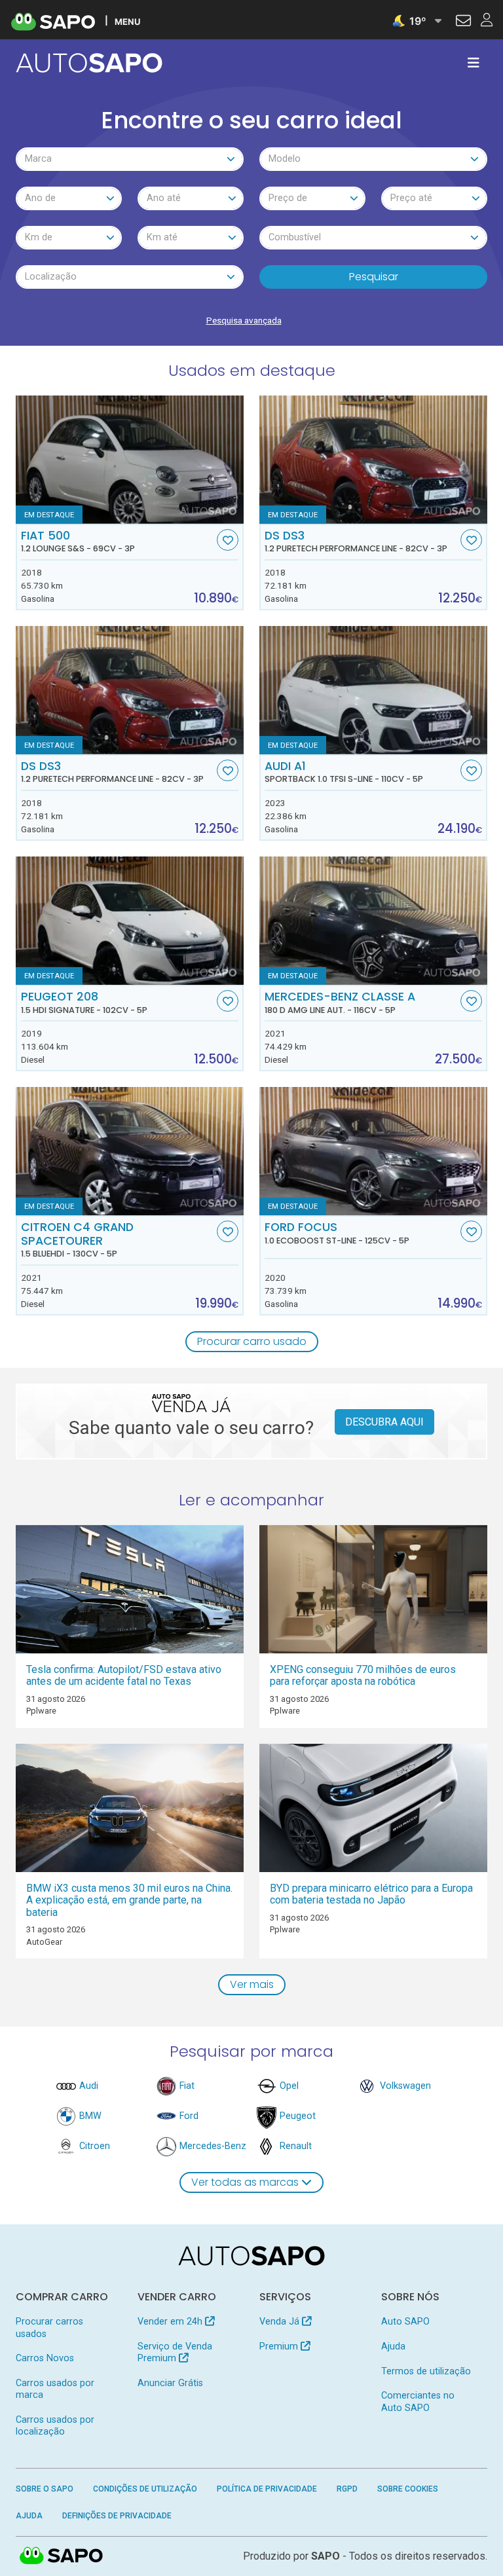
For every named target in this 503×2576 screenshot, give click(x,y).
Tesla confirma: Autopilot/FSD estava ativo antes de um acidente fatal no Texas (124, 1676)
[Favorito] (228, 540)
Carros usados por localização (55, 2426)
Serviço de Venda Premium (175, 2352)
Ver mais (252, 1984)
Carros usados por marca (55, 2389)
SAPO (62, 2556)
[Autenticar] (463, 22)
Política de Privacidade (267, 2489)
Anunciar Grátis (170, 2383)
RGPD (347, 2489)
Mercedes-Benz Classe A (340, 1003)
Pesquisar (374, 277)
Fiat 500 (78, 542)
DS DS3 (356, 542)
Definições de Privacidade (117, 2516)
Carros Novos (45, 2358)
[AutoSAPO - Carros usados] (89, 63)
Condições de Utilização (145, 2489)
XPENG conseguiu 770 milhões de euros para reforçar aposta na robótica (363, 1676)
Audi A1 (344, 772)
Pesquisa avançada (244, 320)
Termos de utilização (426, 2371)
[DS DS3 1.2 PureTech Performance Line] (373, 460)
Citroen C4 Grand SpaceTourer (77, 1240)
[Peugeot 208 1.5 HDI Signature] (130, 921)
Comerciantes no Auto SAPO (418, 2401)
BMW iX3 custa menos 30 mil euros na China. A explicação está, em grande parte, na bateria (129, 1900)
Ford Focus (337, 1233)
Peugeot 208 (84, 1003)
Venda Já (281, 2322)
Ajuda (393, 2346)
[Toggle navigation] (474, 63)
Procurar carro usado (252, 1341)
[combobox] (130, 159)
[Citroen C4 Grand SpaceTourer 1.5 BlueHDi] (130, 1151)
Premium (280, 2346)
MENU (127, 21)
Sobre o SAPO (45, 2489)
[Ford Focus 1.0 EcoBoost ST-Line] (373, 1151)
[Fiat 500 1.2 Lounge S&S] (130, 460)
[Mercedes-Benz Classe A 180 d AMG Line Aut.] (373, 921)
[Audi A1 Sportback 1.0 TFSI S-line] (373, 690)
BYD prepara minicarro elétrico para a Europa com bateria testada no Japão (371, 1894)
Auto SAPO (405, 2322)
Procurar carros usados (49, 2328)
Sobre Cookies (408, 2489)
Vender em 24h (171, 2322)
